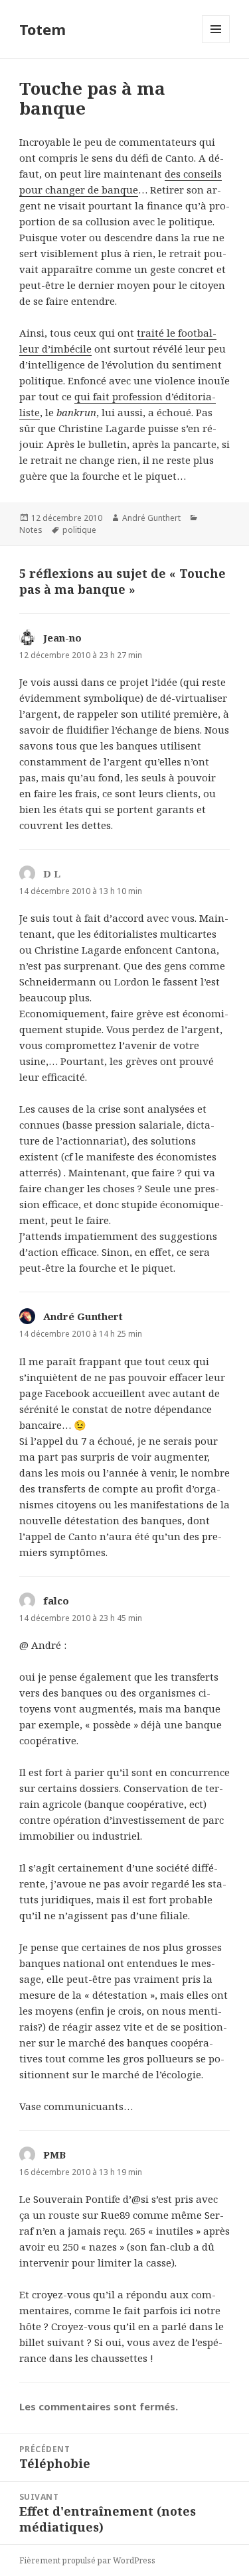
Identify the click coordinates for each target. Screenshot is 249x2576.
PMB (54, 2155)
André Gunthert (151, 518)
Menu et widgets (216, 43)
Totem (42, 29)
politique (79, 530)
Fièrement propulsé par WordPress (87, 2560)
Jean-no (62, 638)
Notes (31, 530)
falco (56, 1600)
